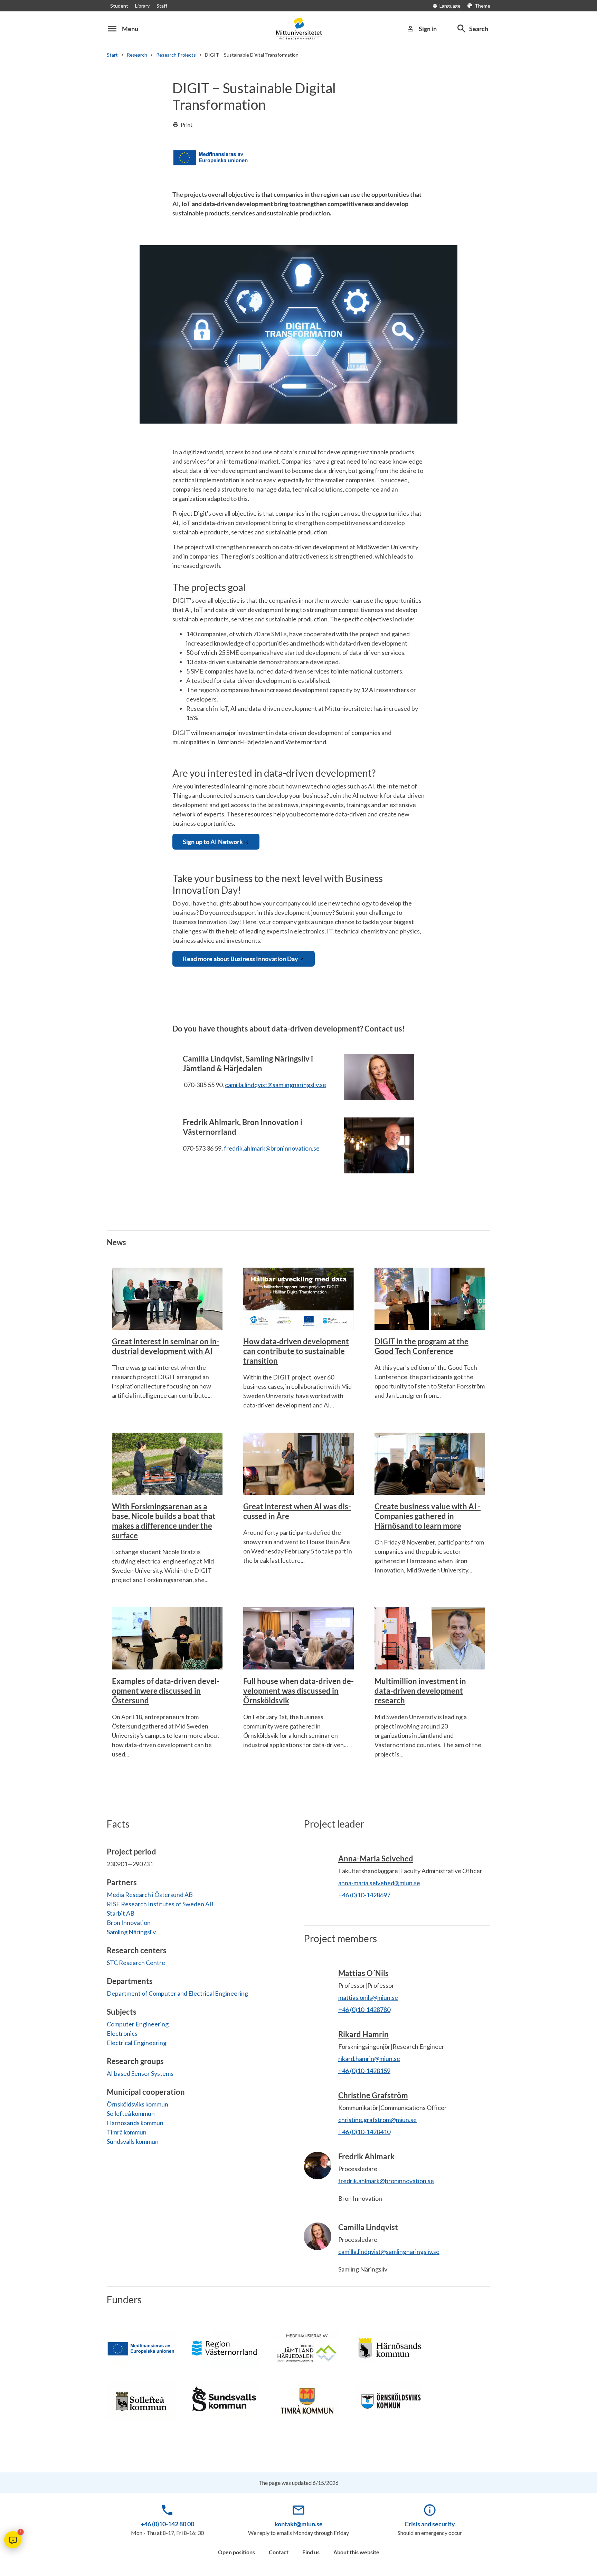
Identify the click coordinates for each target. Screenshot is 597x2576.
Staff (162, 6)
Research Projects (176, 55)
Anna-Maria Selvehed (376, 1858)
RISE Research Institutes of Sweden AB (160, 1904)
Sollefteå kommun (131, 2113)
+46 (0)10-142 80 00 (167, 2524)
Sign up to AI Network (213, 842)
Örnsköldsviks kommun (138, 2104)
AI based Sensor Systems (140, 2073)
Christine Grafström (373, 2095)
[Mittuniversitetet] (298, 28)
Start (112, 55)
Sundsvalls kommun (133, 2141)
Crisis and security (430, 2524)
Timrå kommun (127, 2132)
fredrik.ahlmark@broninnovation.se (272, 1148)
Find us (311, 2552)
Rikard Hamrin (363, 2034)
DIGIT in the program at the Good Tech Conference (421, 1346)
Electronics (122, 2033)
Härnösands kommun (135, 2123)
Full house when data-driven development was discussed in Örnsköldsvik (298, 1691)
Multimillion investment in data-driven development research (420, 1691)
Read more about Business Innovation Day (240, 959)
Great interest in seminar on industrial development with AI (166, 1346)
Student (119, 6)
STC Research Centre (136, 1963)
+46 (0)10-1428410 (364, 2132)
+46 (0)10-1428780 (364, 2010)
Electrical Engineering (137, 2043)
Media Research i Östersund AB (150, 1895)
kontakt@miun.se (299, 2524)
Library (142, 6)
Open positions (236, 2552)
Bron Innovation (129, 1923)
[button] (13, 2540)
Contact (279, 2552)
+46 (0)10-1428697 (364, 1895)
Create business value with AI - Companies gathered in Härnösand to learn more (428, 1516)
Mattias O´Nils (363, 1973)
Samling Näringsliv (131, 1932)
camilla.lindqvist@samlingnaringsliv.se (276, 1085)
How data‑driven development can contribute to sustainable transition (296, 1351)
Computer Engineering (138, 2024)
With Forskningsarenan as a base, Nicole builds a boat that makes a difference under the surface (164, 1521)
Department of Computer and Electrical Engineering (177, 1993)
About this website (356, 2552)
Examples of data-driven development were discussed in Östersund (166, 1691)
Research (137, 55)
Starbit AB (121, 1913)
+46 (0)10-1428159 (364, 2071)
